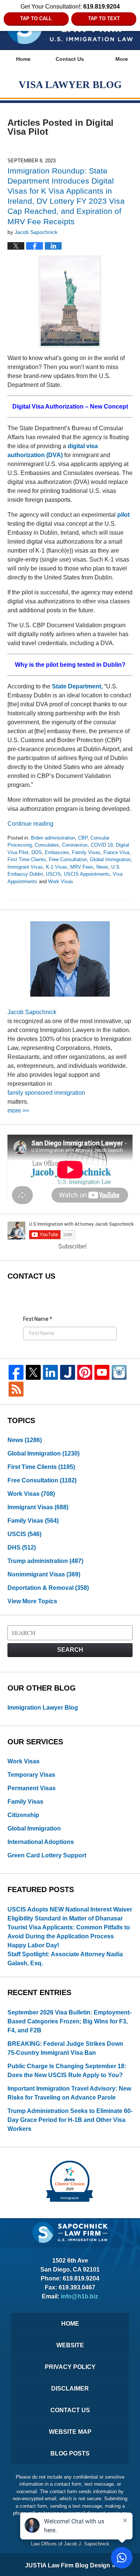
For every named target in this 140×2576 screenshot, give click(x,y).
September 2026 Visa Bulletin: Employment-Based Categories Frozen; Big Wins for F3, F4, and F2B (69, 2021)
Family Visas (86, 852)
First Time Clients (27, 859)
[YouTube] (102, 1372)
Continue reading (30, 824)
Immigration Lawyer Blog (43, 1708)
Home (23, 59)
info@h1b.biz (80, 2296)
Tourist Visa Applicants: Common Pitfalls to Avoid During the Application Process (69, 1932)
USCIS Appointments (87, 874)
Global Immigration (110, 859)
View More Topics (32, 1601)
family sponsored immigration (46, 1093)
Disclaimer (70, 2389)
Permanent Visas (32, 1788)
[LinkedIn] (50, 1372)
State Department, (77, 686)
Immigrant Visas (25, 867)
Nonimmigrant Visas (44, 1574)
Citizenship (23, 1815)
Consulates (47, 845)
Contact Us (70, 59)
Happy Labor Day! (33, 1945)
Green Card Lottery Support (47, 1855)
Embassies (57, 852)
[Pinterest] (85, 1372)
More (122, 59)
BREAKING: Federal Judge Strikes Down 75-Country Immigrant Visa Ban (65, 2048)
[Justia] (68, 1372)
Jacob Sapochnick (32, 1012)
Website (70, 2345)
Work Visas (61, 881)
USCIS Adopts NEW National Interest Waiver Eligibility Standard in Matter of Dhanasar (70, 1914)
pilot (123, 515)
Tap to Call (36, 18)
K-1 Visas (57, 867)
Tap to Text (104, 18)
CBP (83, 838)
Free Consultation (68, 859)
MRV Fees (82, 867)
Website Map (70, 2432)
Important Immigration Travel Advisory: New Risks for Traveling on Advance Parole (69, 2093)
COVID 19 (102, 845)
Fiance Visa (116, 852)
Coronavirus (75, 845)
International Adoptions (41, 1842)
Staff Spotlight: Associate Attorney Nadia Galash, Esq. (65, 1959)
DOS (37, 852)
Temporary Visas (31, 1775)
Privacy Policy (70, 2367)
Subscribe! (72, 1246)
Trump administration (45, 1561)
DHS (22, 1548)
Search (70, 1650)
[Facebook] (16, 1372)
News (102, 867)
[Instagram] (119, 1372)
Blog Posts (70, 2453)
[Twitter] (33, 1372)
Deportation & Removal (48, 1588)
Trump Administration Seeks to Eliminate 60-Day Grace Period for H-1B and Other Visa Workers (70, 2120)
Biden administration (53, 838)
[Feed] (16, 1389)
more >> (18, 1111)
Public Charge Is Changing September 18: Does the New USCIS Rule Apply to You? (67, 2071)
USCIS (53, 874)
